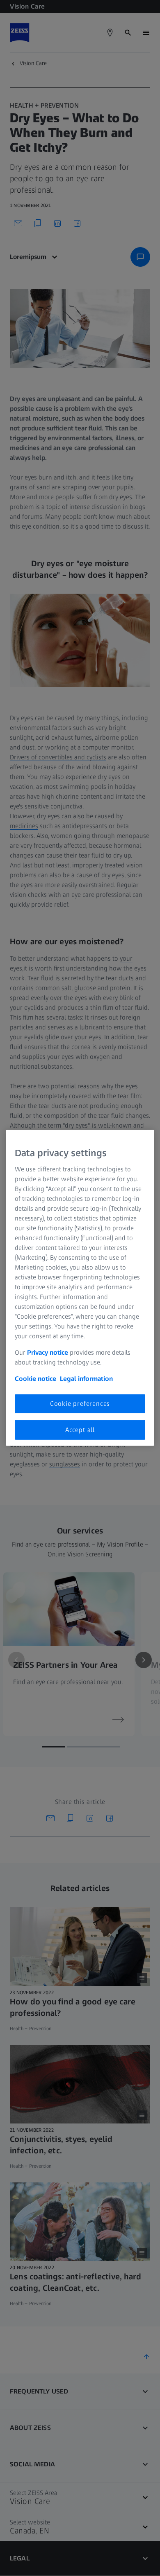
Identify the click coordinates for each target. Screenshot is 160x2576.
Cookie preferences (80, 1403)
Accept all (80, 1430)
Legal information (86, 1378)
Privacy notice (48, 1352)
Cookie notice (35, 1378)
